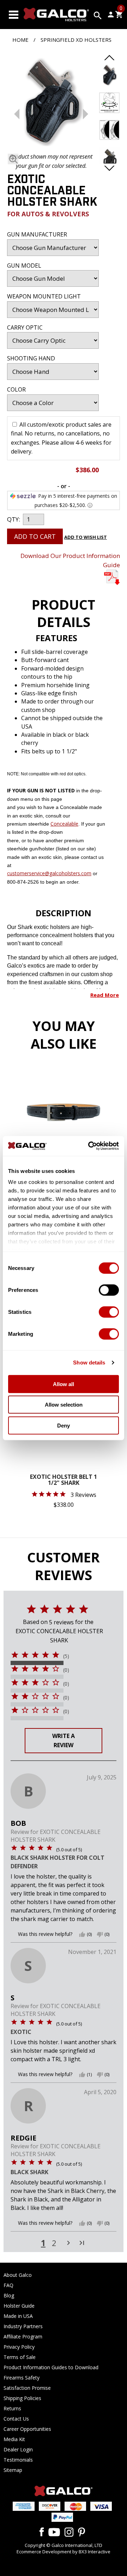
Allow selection (64, 1405)
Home (20, 40)
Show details (89, 1363)
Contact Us (16, 2419)
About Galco (18, 2275)
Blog (9, 2295)
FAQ (8, 2285)
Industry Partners (23, 2326)
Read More (105, 995)
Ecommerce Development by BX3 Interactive (64, 2552)
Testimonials (18, 2460)
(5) (66, 1656)
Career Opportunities (27, 2429)
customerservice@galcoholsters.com (49, 873)
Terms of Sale (20, 2357)
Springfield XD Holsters (76, 40)
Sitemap (13, 2470)
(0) (66, 1670)
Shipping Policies (22, 2398)
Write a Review (64, 1740)
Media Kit (14, 2439)
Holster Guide (19, 2306)
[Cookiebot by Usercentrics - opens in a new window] (90, 1146)
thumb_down (100, 1934)
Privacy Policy (19, 2347)
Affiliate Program (23, 2336)
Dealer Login (18, 2449)
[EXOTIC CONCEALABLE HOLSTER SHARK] (51, 103)
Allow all (64, 1384)
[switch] (109, 1290)
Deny (64, 1425)
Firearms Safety (22, 2378)
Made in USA (18, 2316)
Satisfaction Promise (27, 2388)
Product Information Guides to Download (51, 2367)
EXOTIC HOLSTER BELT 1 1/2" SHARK (64, 1480)
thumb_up (82, 1934)
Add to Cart (35, 536)
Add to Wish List (86, 537)
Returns (12, 2408)
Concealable (64, 824)
